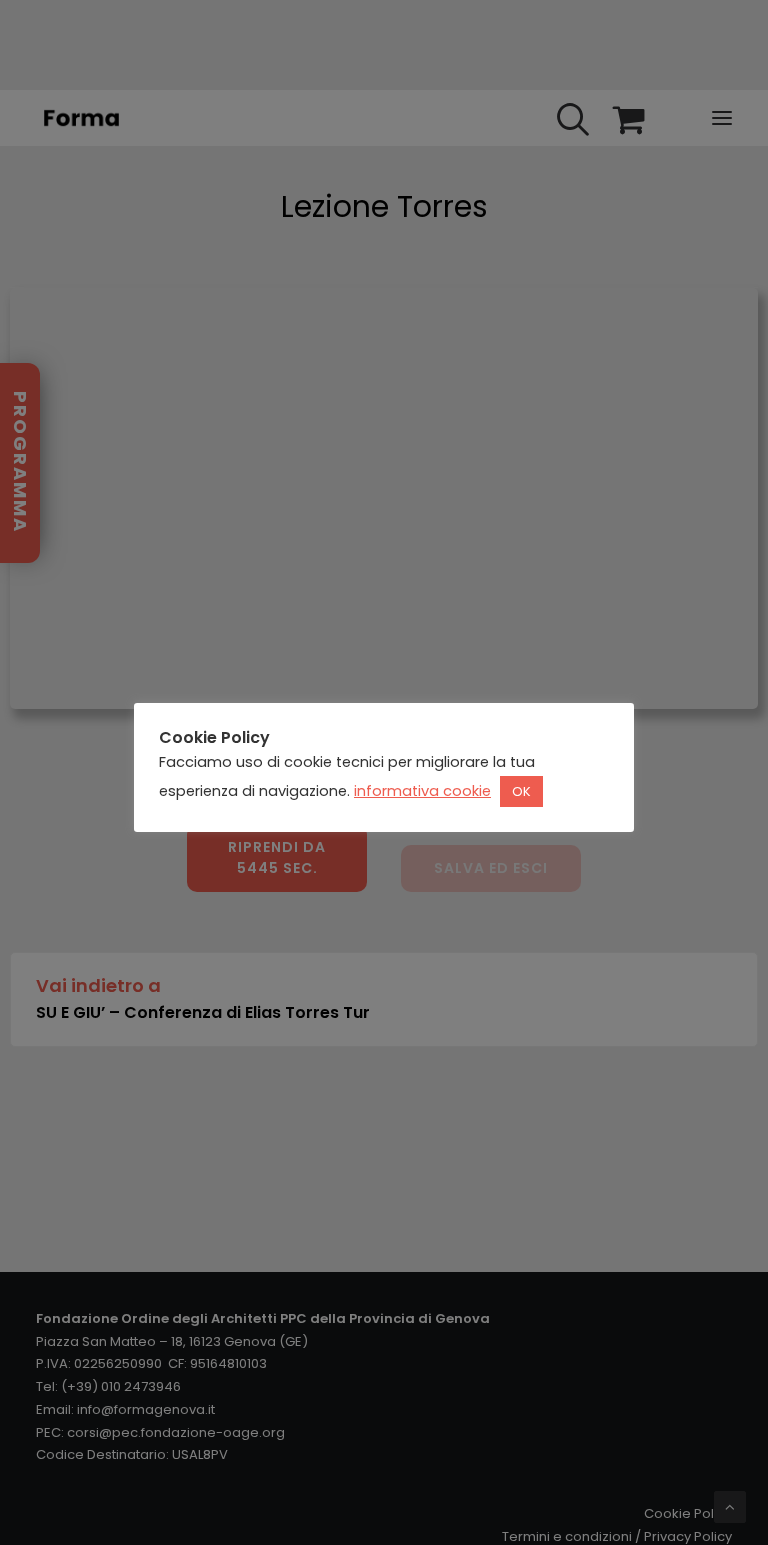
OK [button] (521, 791)
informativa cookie (422, 791)
